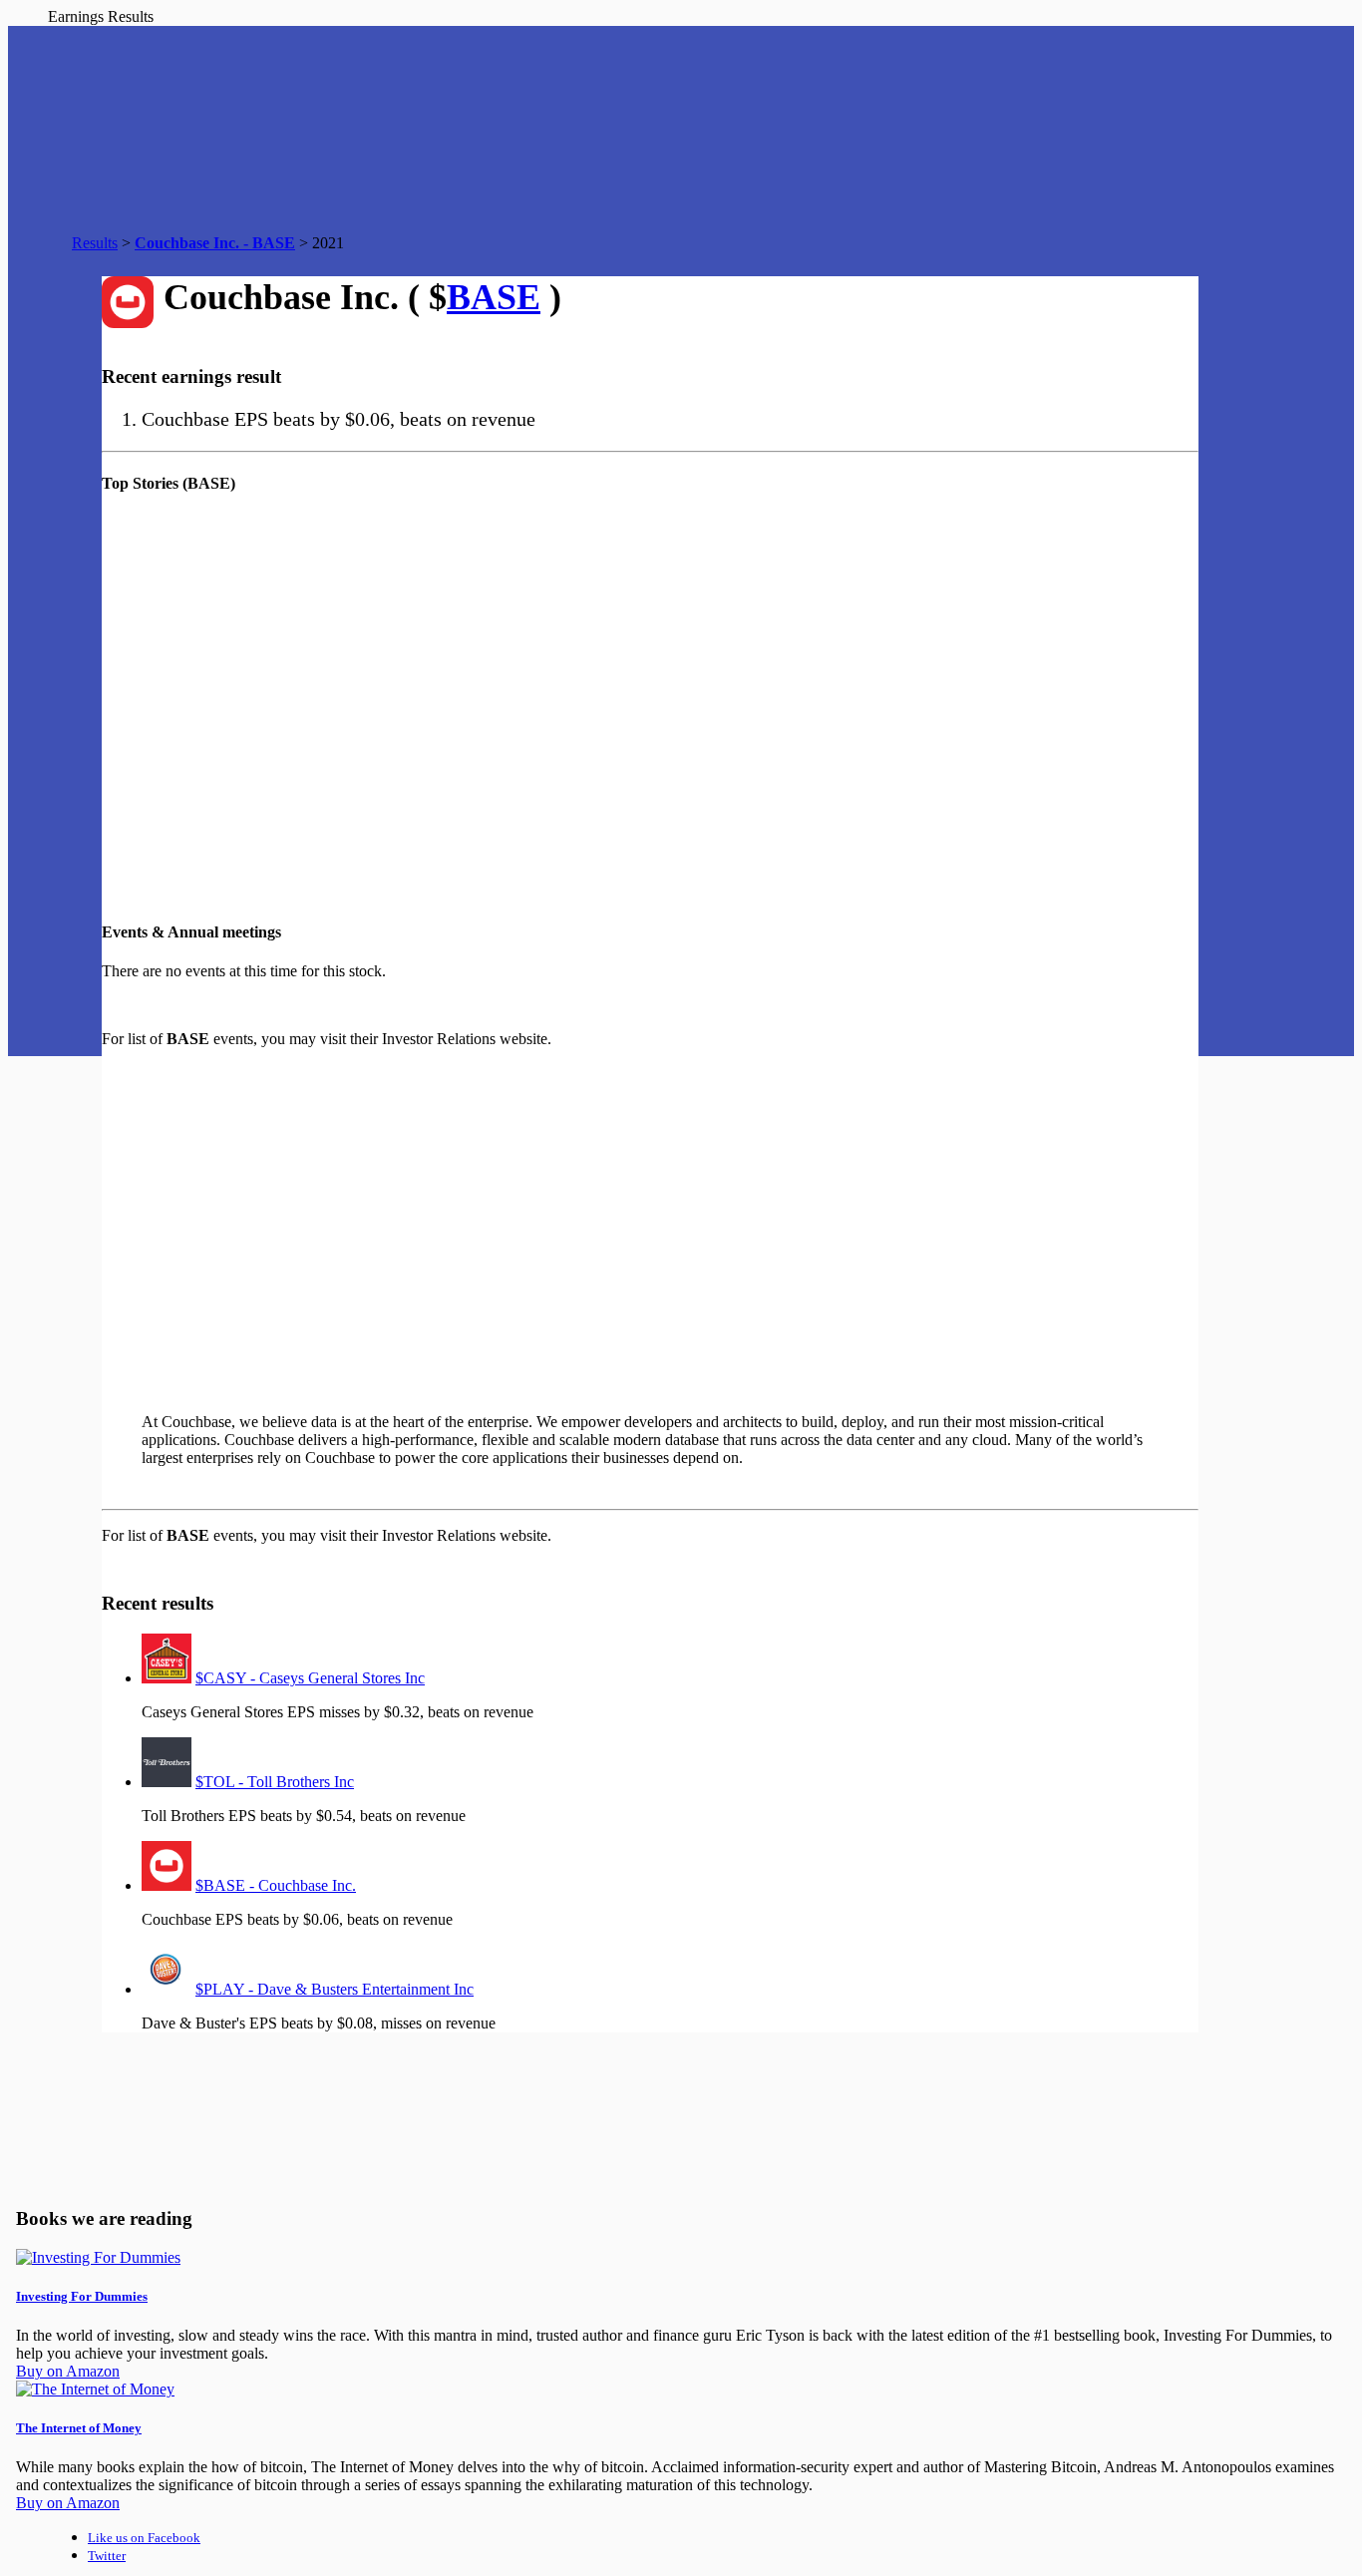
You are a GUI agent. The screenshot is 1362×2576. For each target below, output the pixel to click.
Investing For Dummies (82, 2296)
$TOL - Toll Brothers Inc (275, 1782)
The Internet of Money (79, 2428)
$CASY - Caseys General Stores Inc (310, 1678)
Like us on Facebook (144, 2538)
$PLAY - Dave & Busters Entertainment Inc (335, 1989)
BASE (494, 297)
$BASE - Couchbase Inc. (276, 1885)
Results (95, 243)
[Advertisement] (471, 1222)
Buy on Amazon (68, 2371)
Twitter (107, 2556)
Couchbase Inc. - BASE (215, 243)
